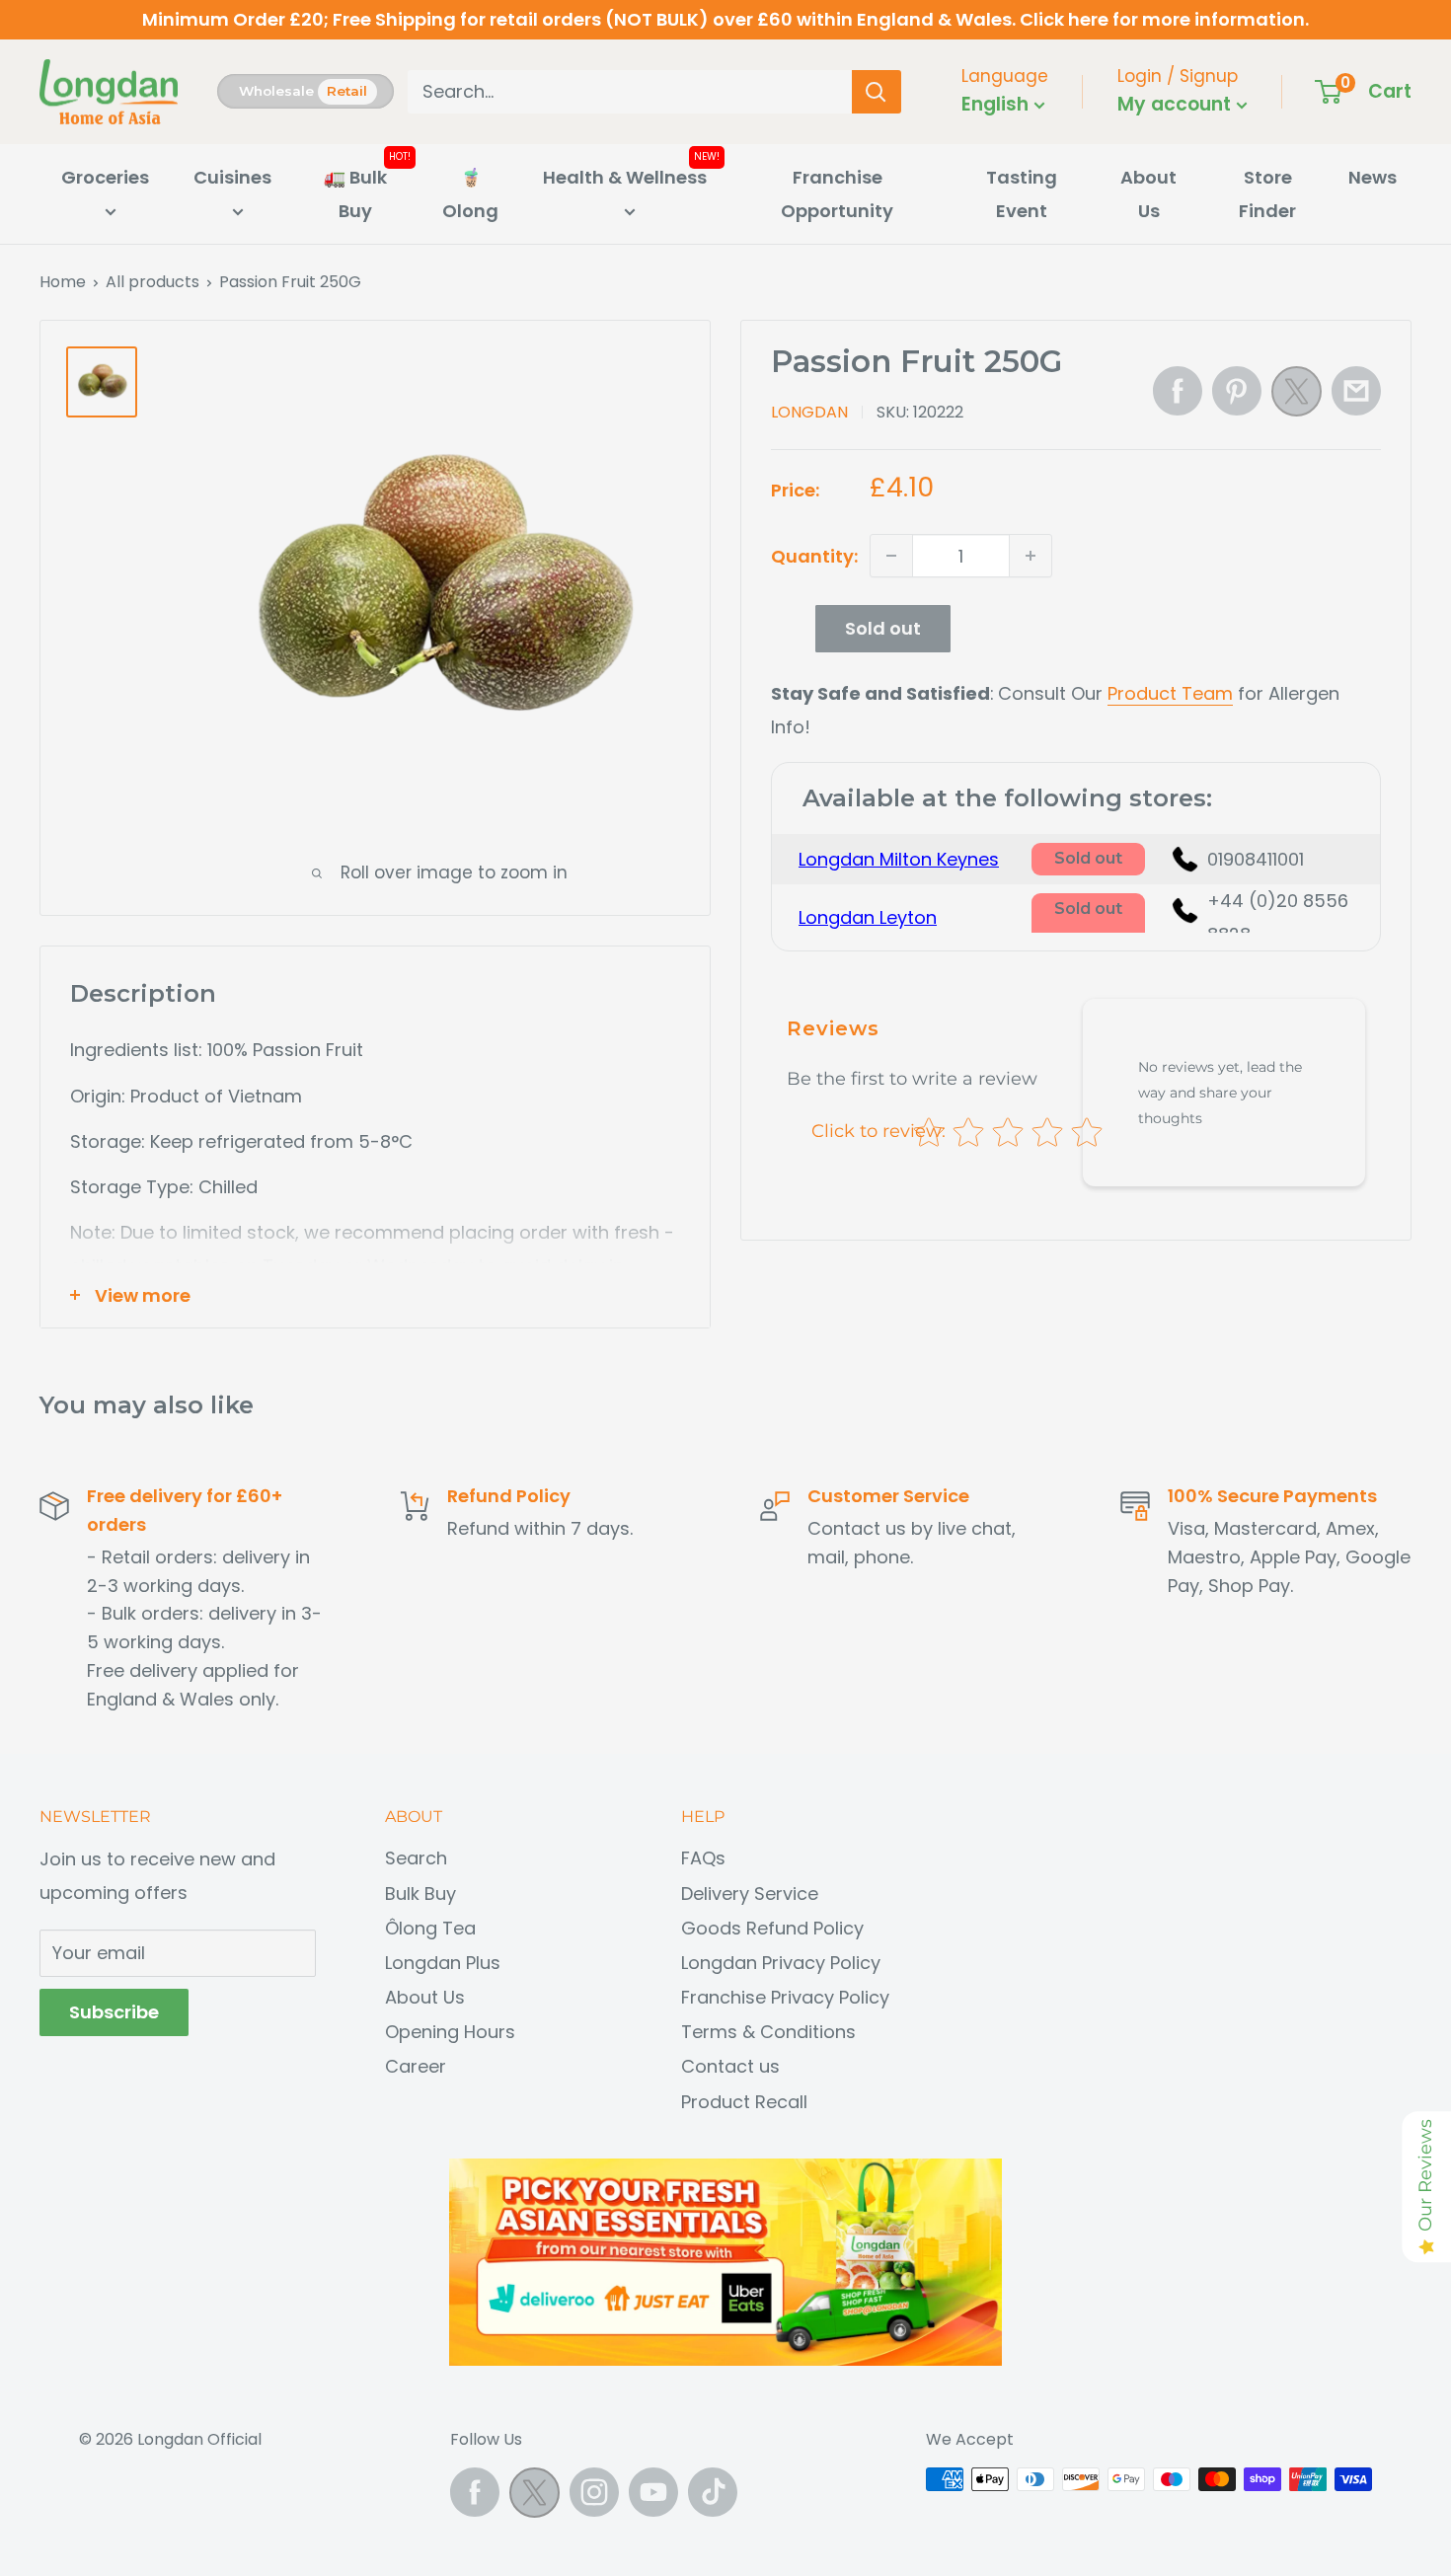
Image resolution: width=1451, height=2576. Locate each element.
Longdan (809, 412)
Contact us (730, 2066)
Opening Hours (450, 2032)
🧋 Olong (470, 194)
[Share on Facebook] (1178, 391)
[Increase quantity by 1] (1031, 556)
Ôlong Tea (430, 1928)
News (1373, 177)
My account (1177, 104)
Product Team (1170, 693)
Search (416, 1858)
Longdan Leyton (868, 917)
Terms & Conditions (768, 2032)
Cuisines (232, 177)
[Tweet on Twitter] (1297, 397)
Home (63, 282)
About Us (1148, 194)
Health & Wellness (625, 177)
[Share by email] (1356, 391)
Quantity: (814, 555)
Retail (347, 91)
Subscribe (114, 2012)
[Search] (877, 92)
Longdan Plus (443, 1963)
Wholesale (276, 91)
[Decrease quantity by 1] (891, 556)
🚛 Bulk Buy (355, 194)
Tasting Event (1022, 194)
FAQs (703, 1858)
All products (153, 282)
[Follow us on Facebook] (475, 2492)
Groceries (105, 177)
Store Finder (1267, 194)
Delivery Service (750, 1894)
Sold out (883, 628)
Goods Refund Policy (772, 1928)
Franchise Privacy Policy (785, 1997)
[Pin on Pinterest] (1237, 391)
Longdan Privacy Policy (781, 1963)
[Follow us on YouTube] (653, 2492)
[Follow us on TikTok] (713, 2492)
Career (416, 2066)
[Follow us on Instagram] (594, 2492)
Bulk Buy (420, 1894)
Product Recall (744, 2102)
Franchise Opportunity (837, 194)
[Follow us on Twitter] (535, 2498)
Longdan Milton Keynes (899, 859)
